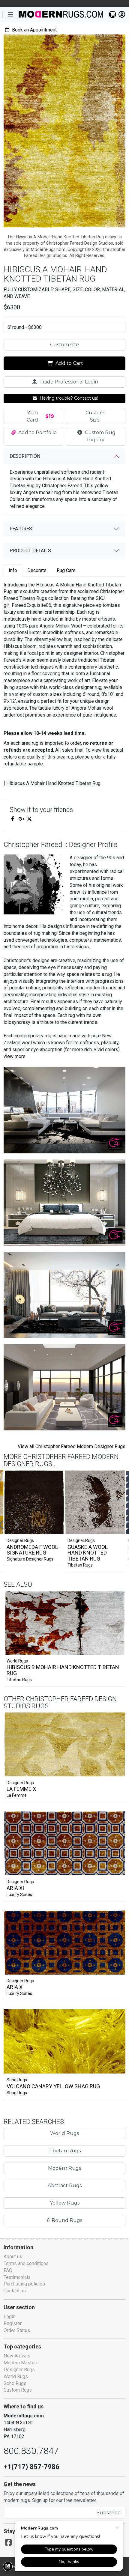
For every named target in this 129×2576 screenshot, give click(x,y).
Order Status (17, 2330)
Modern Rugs (64, 2168)
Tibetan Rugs (80, 1565)
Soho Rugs (17, 2080)
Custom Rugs (18, 2390)
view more (15, 1056)
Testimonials (17, 2277)
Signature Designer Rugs (30, 1559)
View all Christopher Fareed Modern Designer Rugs (72, 1446)
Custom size (64, 345)
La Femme (17, 1795)
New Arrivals (17, 2356)
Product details (30, 551)
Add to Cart (69, 363)
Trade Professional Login (68, 382)
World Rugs (17, 1661)
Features (21, 529)
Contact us (15, 2291)
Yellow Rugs (65, 2203)
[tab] (13, 571)
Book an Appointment (34, 30)
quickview (116, 1649)
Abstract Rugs (65, 2185)
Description (25, 456)
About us (13, 2257)
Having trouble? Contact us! (68, 398)
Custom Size (95, 416)
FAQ (8, 2270)
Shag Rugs (17, 2093)
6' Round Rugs (64, 2220)
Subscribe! (109, 2513)
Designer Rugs (20, 1783)
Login (9, 2317)
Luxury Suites (19, 1895)
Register (13, 2323)
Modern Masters (21, 2363)
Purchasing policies (24, 2284)
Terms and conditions (26, 2263)
